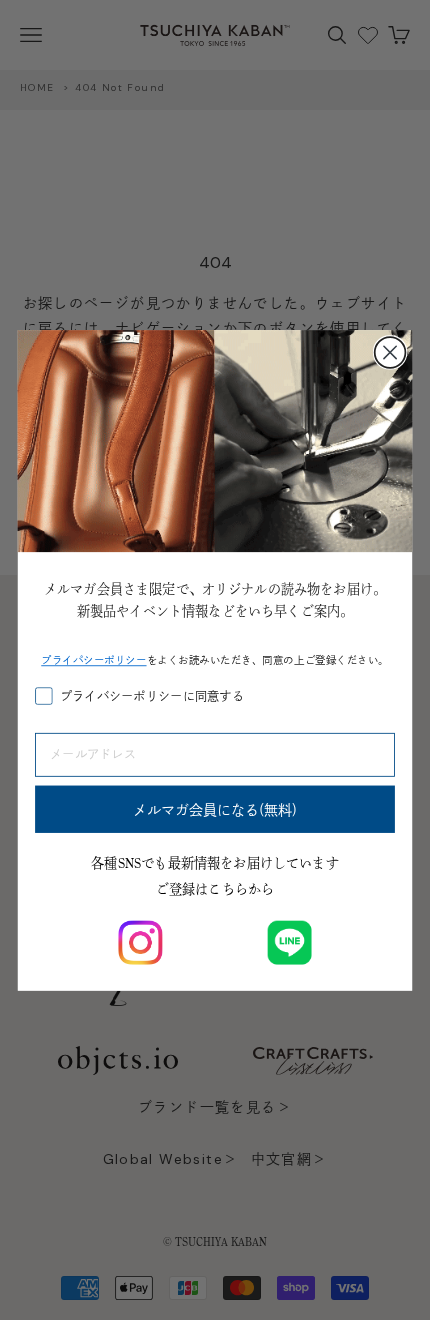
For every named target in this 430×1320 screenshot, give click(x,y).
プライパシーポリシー (93, 659)
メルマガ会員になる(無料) (215, 809)
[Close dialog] (390, 352)
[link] (140, 942)
